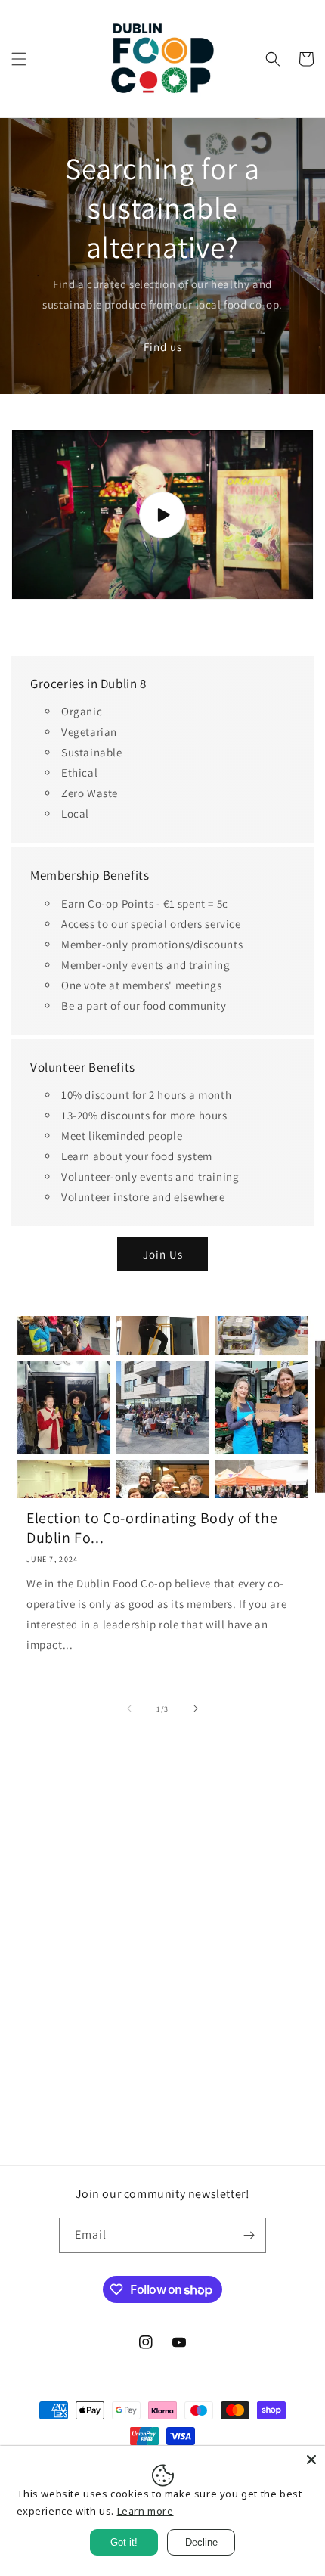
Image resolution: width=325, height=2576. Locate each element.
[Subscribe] (249, 2235)
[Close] (311, 2460)
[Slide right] (196, 1709)
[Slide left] (129, 1709)
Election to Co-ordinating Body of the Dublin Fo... (152, 1528)
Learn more (145, 2511)
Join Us (163, 1254)
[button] (19, 59)
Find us (163, 347)
